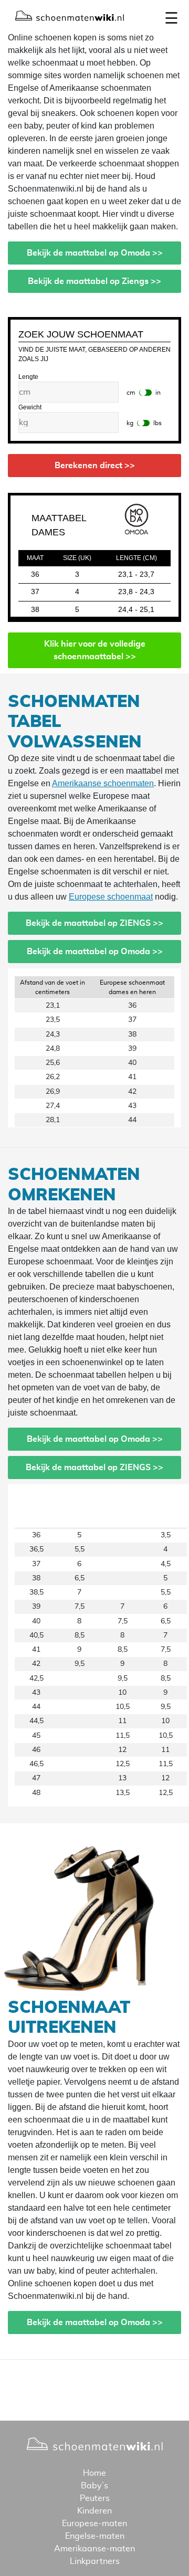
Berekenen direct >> (95, 466)
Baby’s (94, 2486)
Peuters (95, 2498)
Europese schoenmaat (111, 897)
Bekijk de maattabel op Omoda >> (95, 253)
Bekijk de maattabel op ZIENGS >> (94, 923)
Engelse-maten (95, 2536)
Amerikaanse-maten (94, 2549)
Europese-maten (94, 2524)
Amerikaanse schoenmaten (103, 783)
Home (94, 2473)
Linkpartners (95, 2561)
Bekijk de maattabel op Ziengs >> (94, 281)
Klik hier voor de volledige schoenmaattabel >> (95, 650)
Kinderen (94, 2511)
